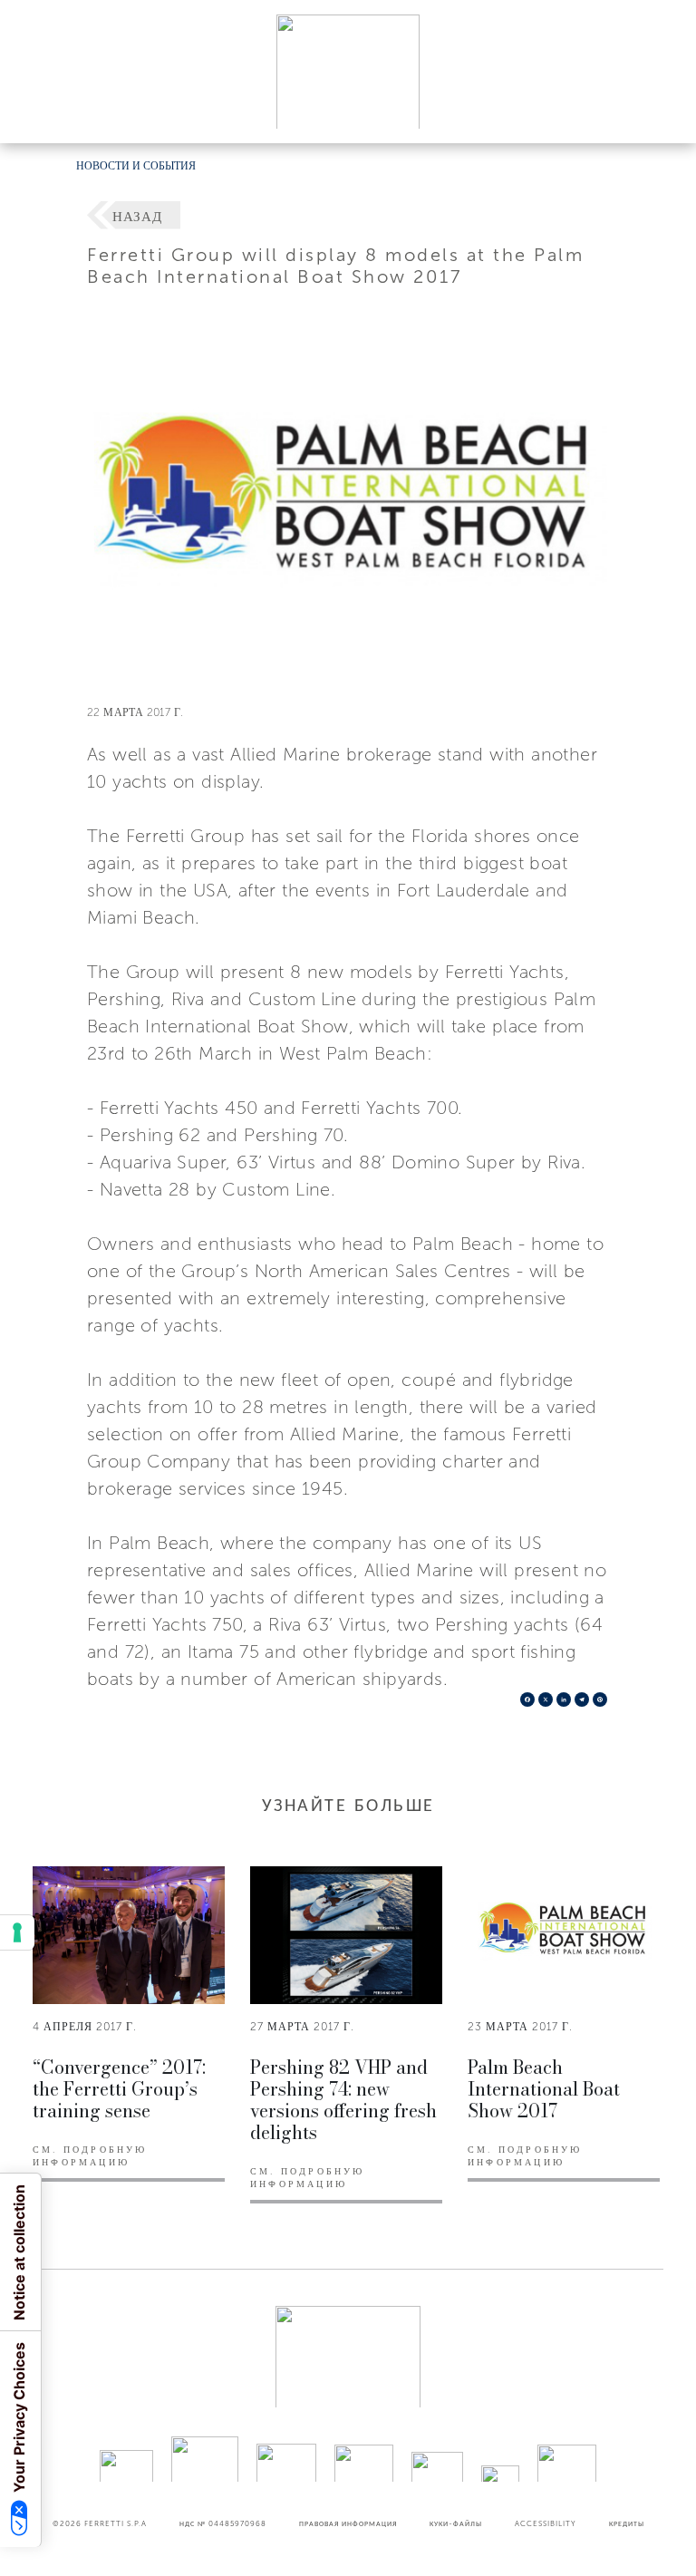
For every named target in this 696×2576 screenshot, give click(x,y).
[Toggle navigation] (662, 112)
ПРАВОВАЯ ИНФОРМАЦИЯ (348, 2523)
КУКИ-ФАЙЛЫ (456, 2523)
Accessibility (546, 2523)
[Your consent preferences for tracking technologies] (17, 1932)
